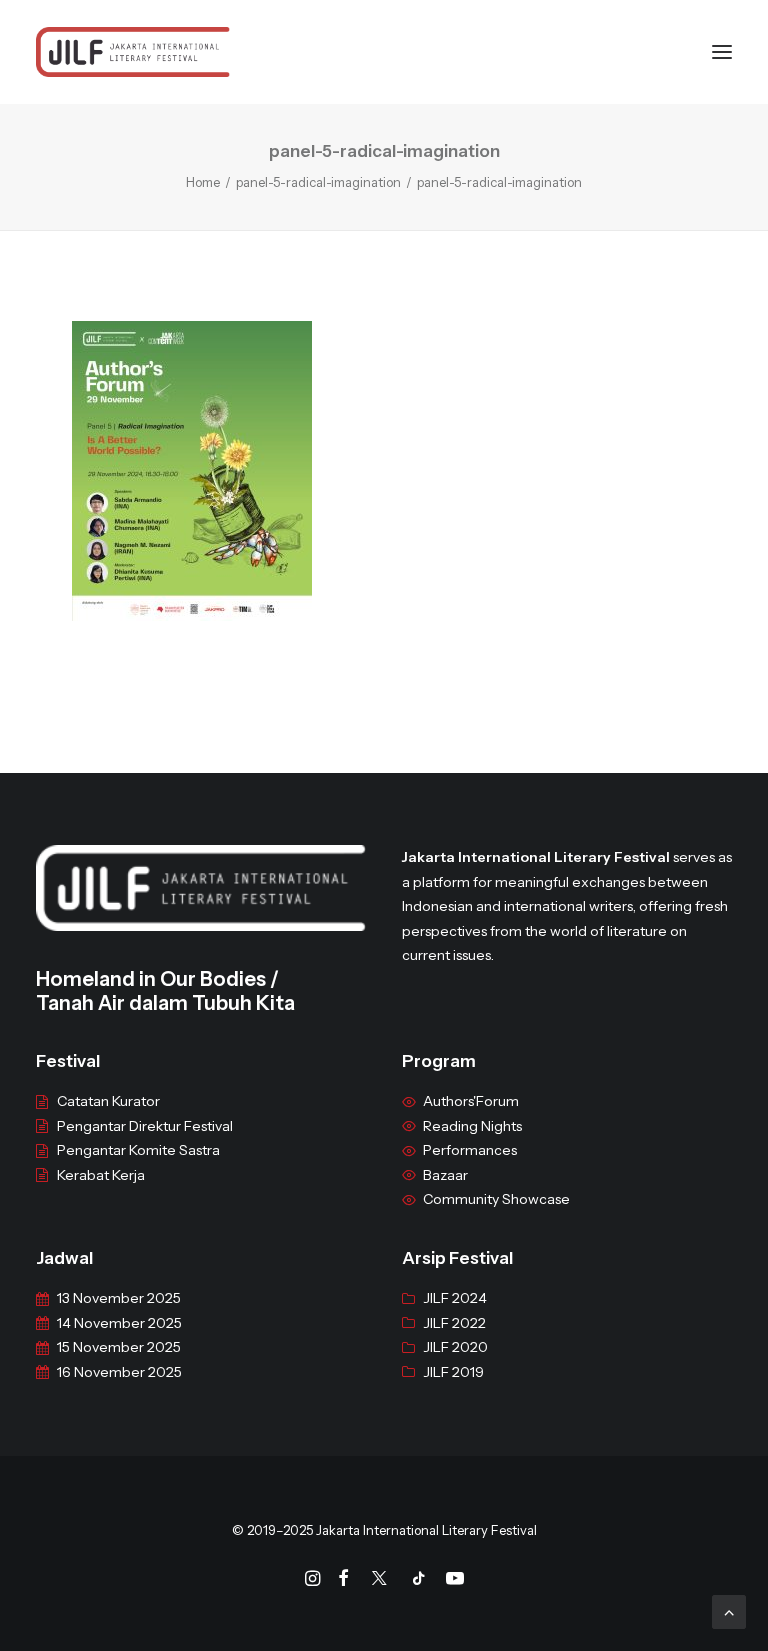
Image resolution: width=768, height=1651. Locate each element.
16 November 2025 (119, 1372)
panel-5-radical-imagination (318, 182)
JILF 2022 (454, 1323)
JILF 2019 (453, 1372)
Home (203, 182)
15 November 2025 (119, 1347)
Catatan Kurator (108, 1101)
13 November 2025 (119, 1298)
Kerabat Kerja (101, 1175)
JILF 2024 (455, 1298)
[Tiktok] (419, 1581)
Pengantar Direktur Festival (145, 1126)
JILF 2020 (455, 1347)
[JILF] (133, 52)
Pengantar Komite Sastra (138, 1150)
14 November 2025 (119, 1323)
